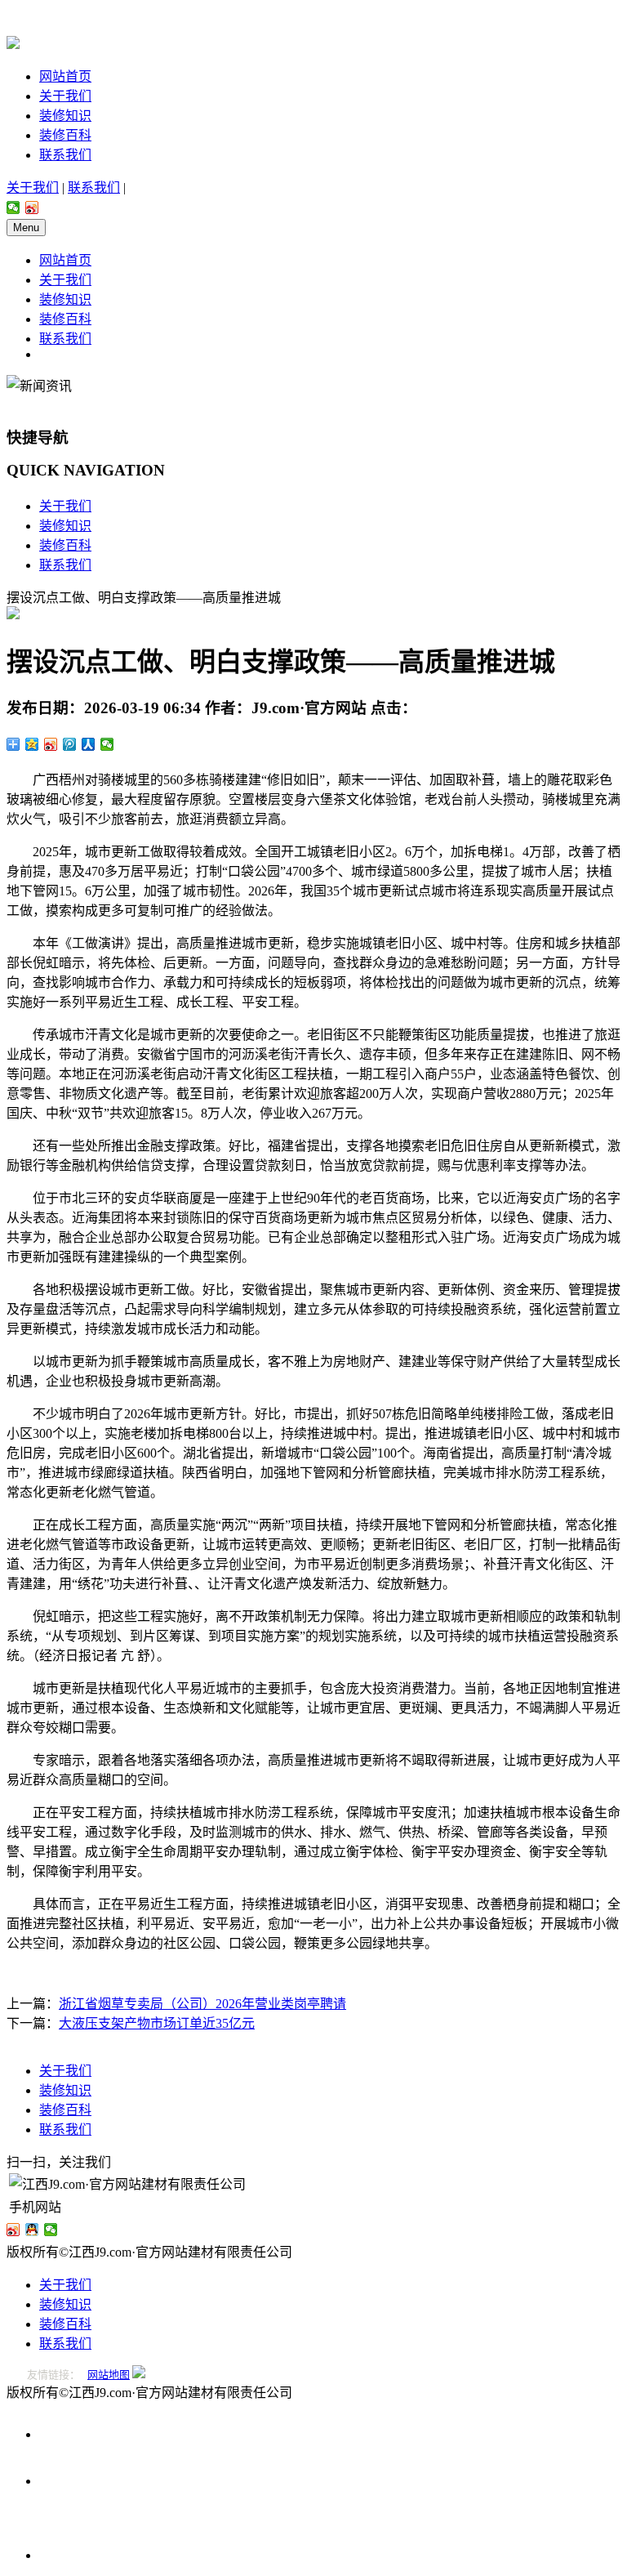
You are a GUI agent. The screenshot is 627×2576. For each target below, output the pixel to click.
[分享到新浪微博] (32, 208)
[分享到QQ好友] (32, 2230)
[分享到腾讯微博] (70, 744)
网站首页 (65, 76)
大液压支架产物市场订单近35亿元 (157, 2023)
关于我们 (65, 96)
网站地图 (109, 2375)
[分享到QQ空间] (32, 744)
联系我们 (65, 155)
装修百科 (65, 135)
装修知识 (65, 116)
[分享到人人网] (89, 744)
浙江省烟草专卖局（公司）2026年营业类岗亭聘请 (202, 2004)
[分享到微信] (13, 208)
